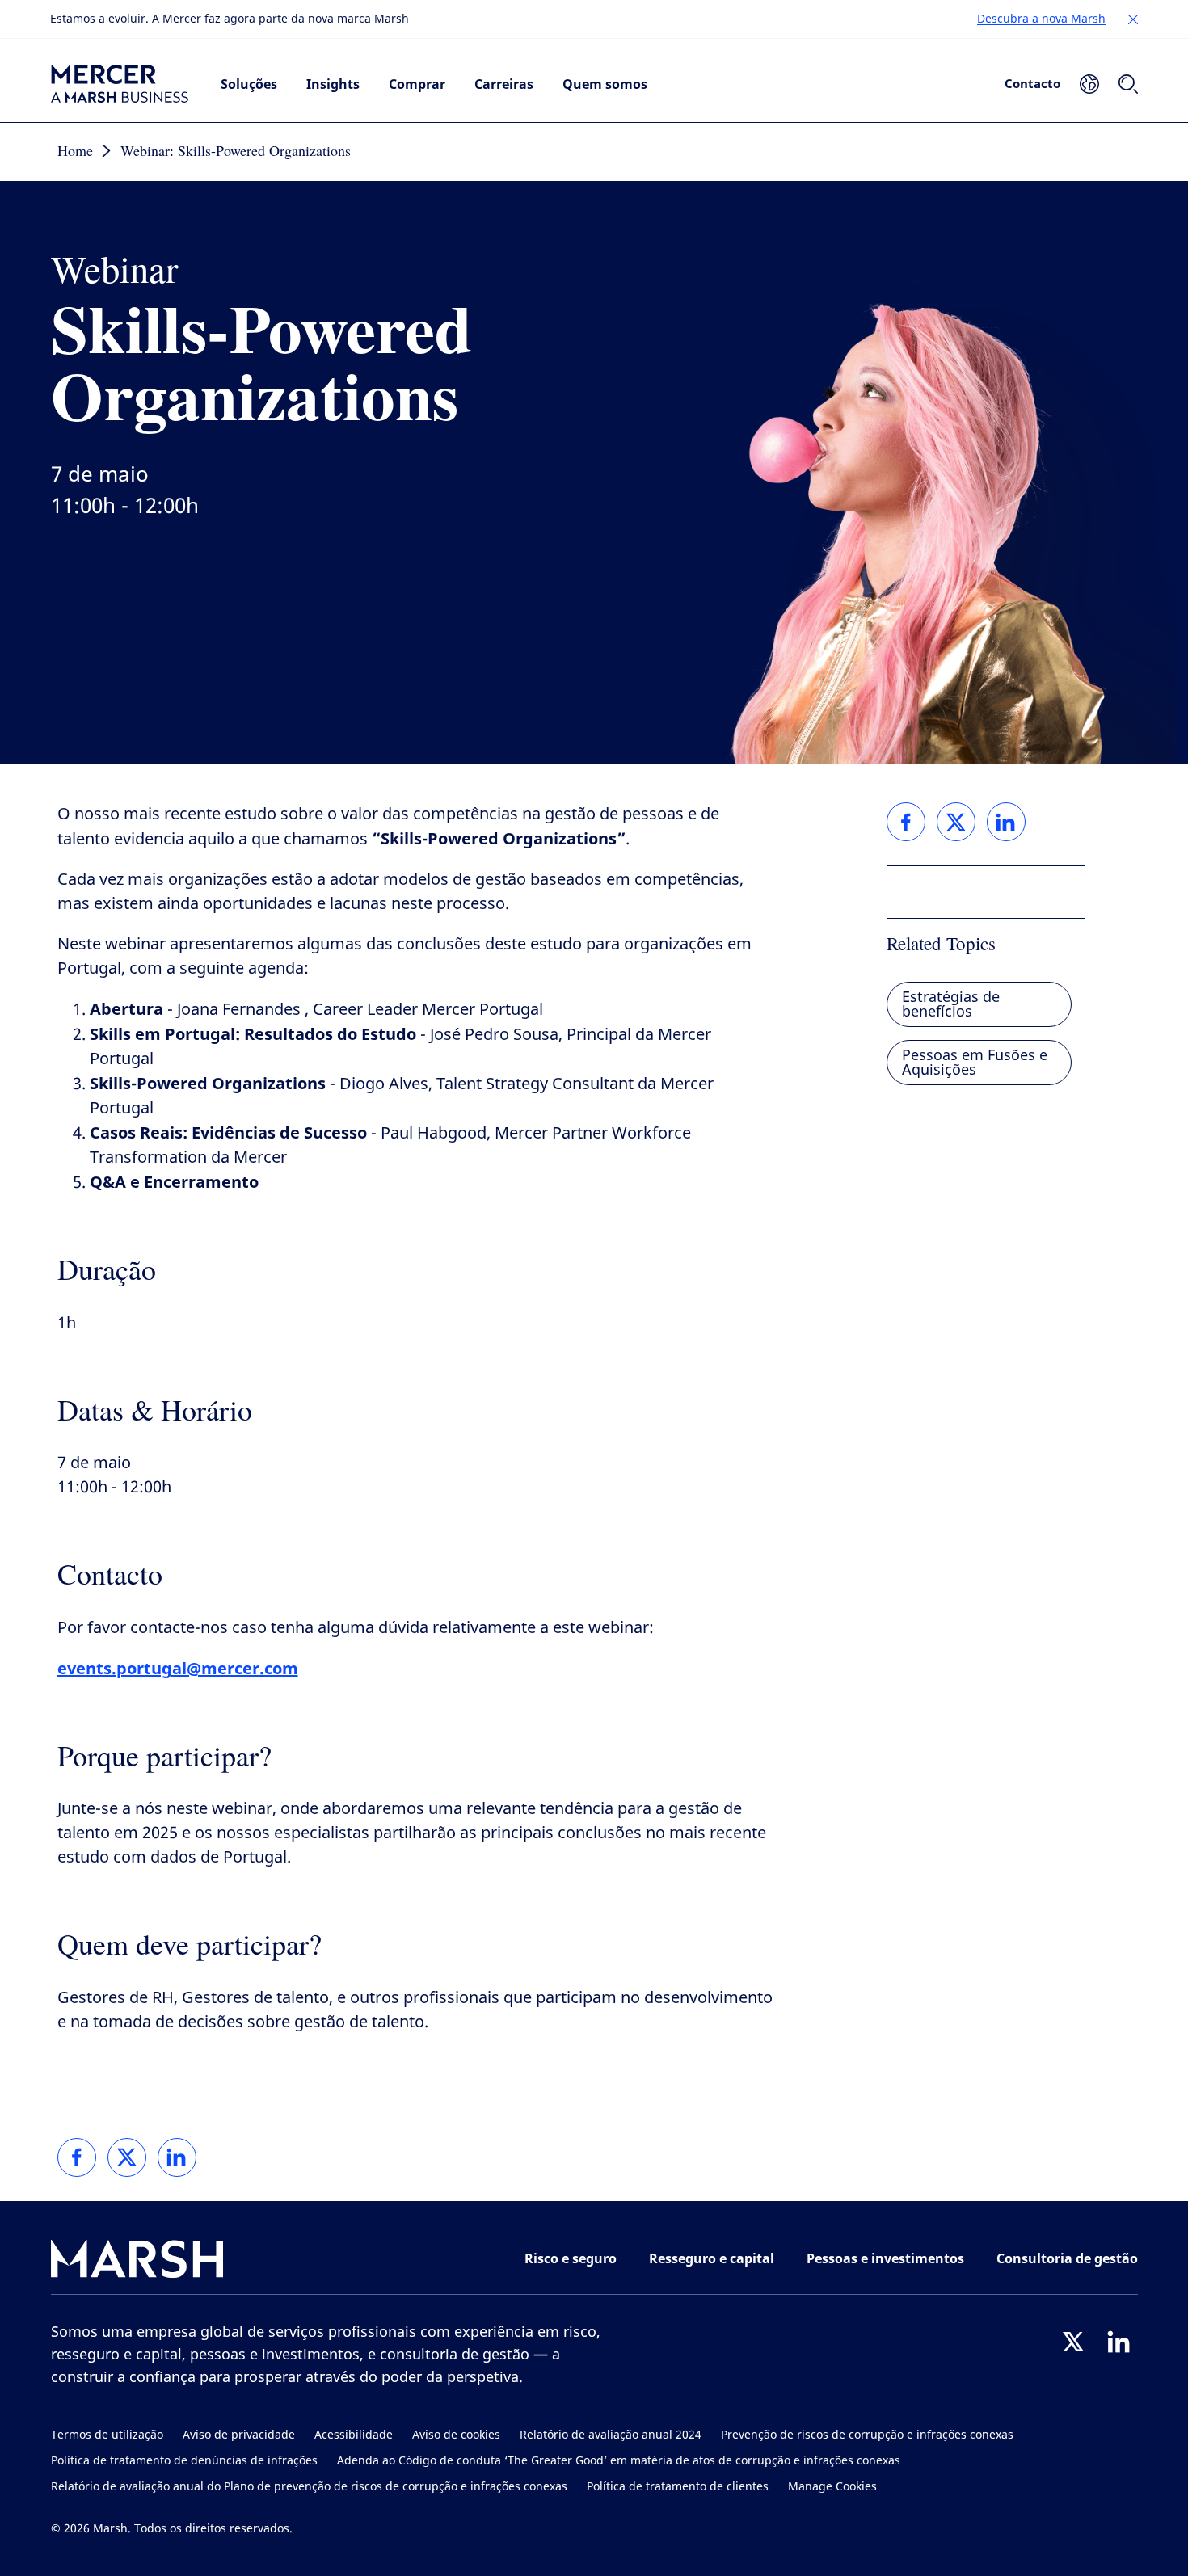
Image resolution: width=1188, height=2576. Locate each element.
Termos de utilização (107, 2435)
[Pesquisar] (1128, 84)
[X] (1073, 2342)
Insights (333, 84)
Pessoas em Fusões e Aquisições (975, 1063)
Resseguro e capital (712, 2258)
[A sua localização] (1089, 84)
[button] (1133, 19)
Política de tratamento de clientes (678, 2487)
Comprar (417, 84)
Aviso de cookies (456, 2435)
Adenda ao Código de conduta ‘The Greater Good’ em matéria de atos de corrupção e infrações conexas (619, 2461)
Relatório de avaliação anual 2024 (611, 2435)
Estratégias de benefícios (951, 1004)
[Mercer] (120, 84)
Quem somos (605, 84)
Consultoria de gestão (1067, 2258)
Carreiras (504, 84)
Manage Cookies (832, 2487)
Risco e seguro (571, 2258)
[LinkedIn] (1118, 2342)
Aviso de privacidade (239, 2435)
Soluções (249, 84)
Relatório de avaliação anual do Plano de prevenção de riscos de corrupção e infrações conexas (309, 2487)
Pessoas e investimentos (885, 2258)
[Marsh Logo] (137, 2262)
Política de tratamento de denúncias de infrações (184, 2461)
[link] (77, 2157)
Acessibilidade (354, 2435)
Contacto (1032, 83)
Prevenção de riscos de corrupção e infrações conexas (867, 2435)
